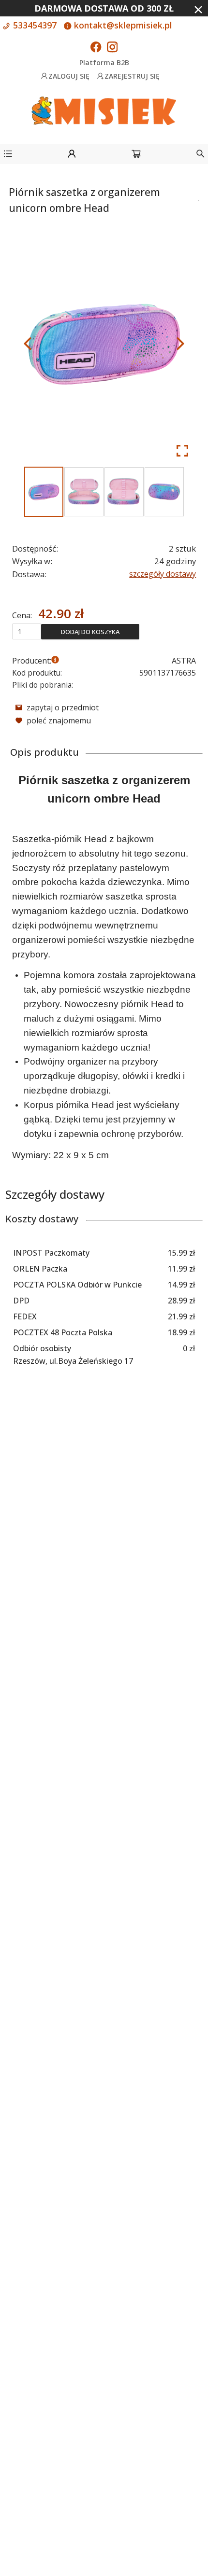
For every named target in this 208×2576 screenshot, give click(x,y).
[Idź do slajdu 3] (124, 492)
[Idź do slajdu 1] (44, 492)
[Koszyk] (136, 155)
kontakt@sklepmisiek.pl (122, 25)
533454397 (34, 25)
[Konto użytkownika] (72, 155)
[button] (8, 155)
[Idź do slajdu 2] (84, 492)
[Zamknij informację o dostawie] (198, 10)
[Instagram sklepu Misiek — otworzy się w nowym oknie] (112, 48)
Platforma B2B (104, 62)
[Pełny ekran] (182, 451)
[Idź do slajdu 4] (164, 492)
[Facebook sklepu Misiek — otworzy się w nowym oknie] (96, 48)
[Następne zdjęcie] (180, 344)
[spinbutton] (27, 631)
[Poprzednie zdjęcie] (28, 344)
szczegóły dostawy (163, 574)
